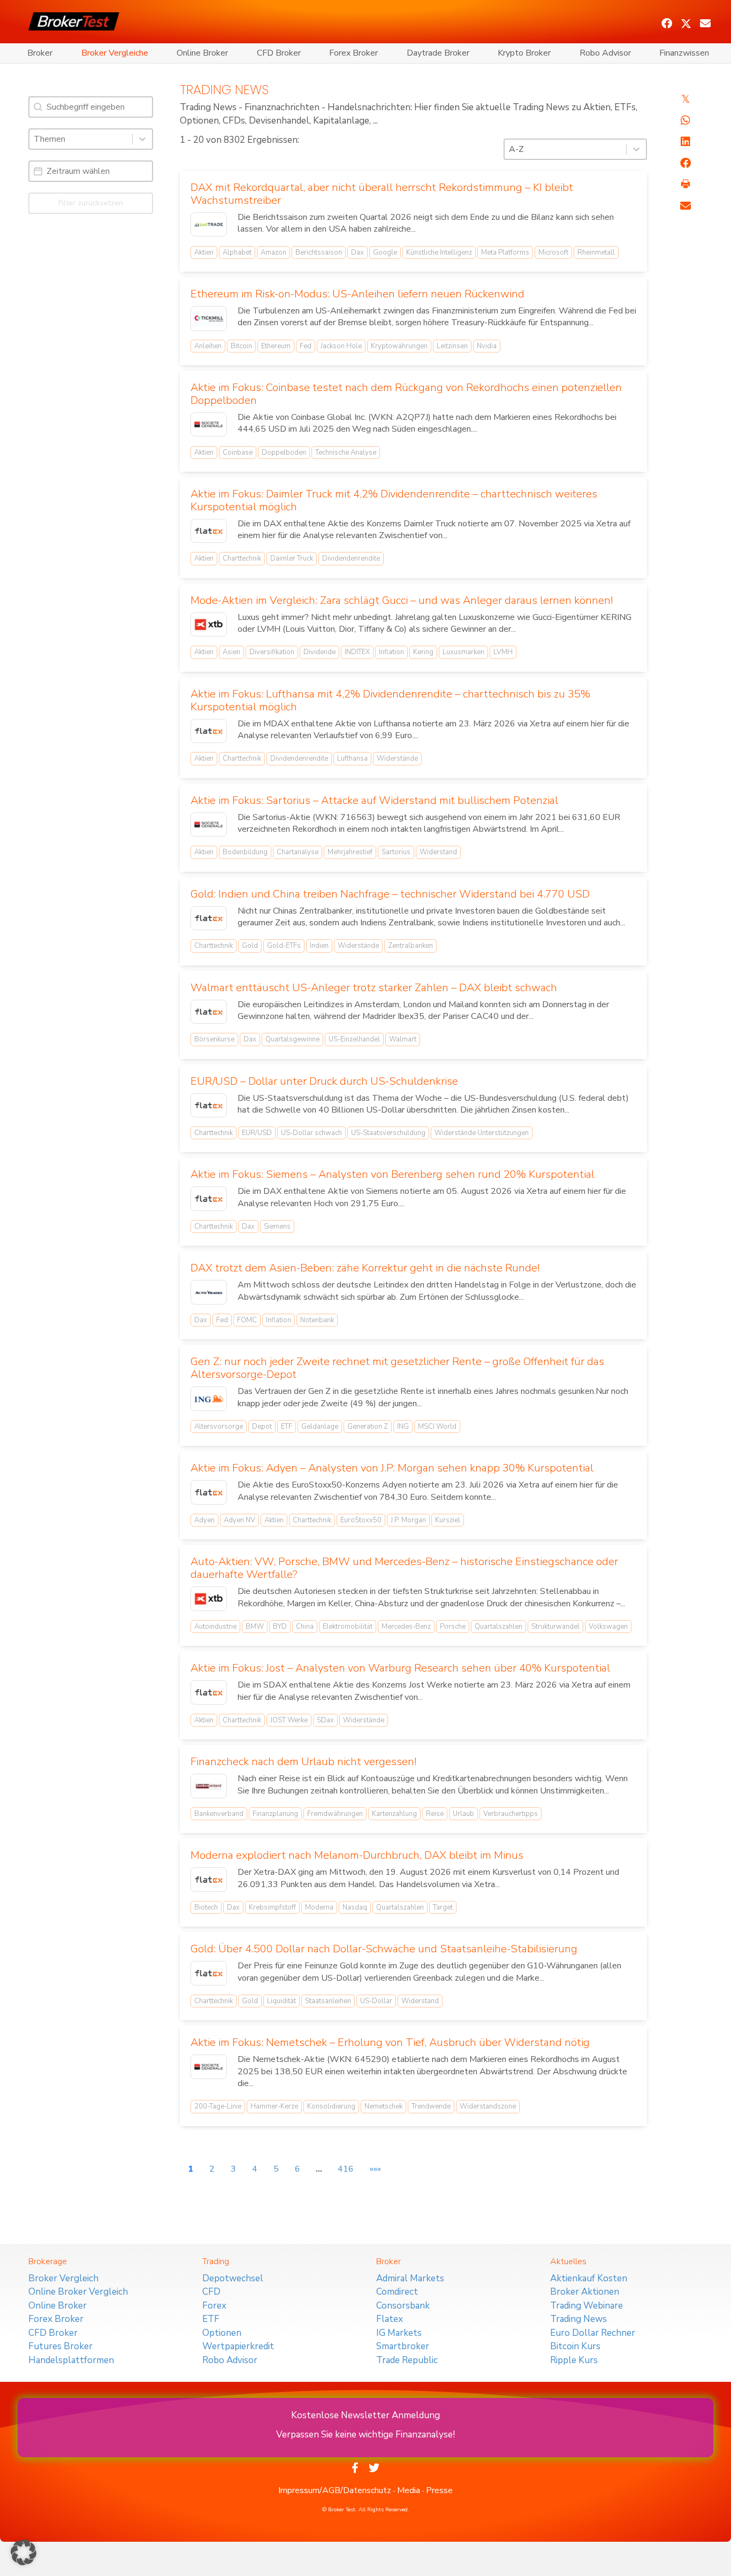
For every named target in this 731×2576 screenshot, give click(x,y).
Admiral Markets (410, 2278)
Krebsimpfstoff (272, 1907)
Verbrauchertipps (511, 1814)
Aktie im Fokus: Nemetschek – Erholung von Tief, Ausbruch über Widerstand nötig (390, 2042)
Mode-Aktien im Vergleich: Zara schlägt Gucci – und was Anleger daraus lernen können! (402, 600)
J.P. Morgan (408, 1520)
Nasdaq (355, 1907)
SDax (325, 1720)
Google (385, 252)
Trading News (578, 2319)
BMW (255, 1627)
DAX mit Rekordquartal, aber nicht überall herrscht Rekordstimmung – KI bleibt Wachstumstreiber (382, 194)
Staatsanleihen (328, 2001)
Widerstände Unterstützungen (482, 1133)
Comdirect (397, 2292)
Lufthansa (352, 758)
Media (409, 2490)
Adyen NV (239, 1520)
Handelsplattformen (71, 2360)
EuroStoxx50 (361, 1520)
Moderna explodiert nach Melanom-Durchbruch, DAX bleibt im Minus (357, 1855)
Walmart (403, 1039)
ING (403, 1427)
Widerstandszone (488, 2106)
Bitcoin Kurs (575, 2346)
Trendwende (431, 2106)
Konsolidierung (331, 2106)
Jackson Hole (341, 346)
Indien (319, 946)
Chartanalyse (298, 852)
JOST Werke (289, 1720)
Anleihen (208, 346)
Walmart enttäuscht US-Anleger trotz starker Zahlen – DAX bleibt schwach (374, 988)
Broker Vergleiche (115, 53)
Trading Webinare (587, 2306)
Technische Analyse (346, 453)
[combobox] (81, 139)
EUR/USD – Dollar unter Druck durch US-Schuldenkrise (324, 1081)
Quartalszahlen (498, 1627)
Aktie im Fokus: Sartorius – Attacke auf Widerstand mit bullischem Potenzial (374, 800)
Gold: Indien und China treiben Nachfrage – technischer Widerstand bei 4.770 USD (390, 894)
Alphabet (237, 252)
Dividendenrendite (351, 558)
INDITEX (357, 652)
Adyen (204, 1520)
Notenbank (317, 1320)
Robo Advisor (605, 53)
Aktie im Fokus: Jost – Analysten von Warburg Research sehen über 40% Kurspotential (400, 1668)
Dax (357, 252)
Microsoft (553, 252)
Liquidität (281, 2001)
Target (443, 1907)
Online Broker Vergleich (78, 2292)
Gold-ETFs (284, 946)
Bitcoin (241, 346)
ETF (287, 1427)
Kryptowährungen (399, 346)
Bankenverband (219, 1814)
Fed (306, 346)
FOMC (247, 1320)
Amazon (273, 252)
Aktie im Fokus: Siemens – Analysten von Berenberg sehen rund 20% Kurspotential (393, 1174)
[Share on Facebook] (686, 163)
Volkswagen (608, 1627)
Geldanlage (320, 1427)
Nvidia (487, 346)
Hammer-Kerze (274, 2106)
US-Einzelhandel (354, 1039)
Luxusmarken (463, 652)
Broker (40, 53)
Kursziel (448, 1520)
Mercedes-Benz (406, 1627)
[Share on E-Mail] (686, 206)
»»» (375, 2169)
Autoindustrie (215, 1627)
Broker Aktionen (585, 2292)
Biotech (206, 1907)
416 (346, 2169)
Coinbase (238, 453)
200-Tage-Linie (218, 2106)
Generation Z (368, 1427)
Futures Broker (60, 2346)
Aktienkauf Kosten (589, 2278)
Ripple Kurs (574, 2360)
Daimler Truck (292, 558)
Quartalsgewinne (292, 1039)
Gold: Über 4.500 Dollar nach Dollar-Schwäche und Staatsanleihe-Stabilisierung (384, 1949)
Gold (250, 946)
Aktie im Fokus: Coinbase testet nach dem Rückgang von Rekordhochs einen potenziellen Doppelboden (406, 394)
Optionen (222, 2333)
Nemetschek (383, 2106)
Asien (231, 652)
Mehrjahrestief (350, 852)
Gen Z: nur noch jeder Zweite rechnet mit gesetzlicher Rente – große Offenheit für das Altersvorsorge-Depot (397, 1368)
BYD (280, 1627)
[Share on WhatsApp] (686, 120)
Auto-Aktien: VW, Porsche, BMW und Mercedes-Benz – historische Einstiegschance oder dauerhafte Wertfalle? (404, 1568)
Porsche (453, 1627)
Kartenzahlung (394, 1814)
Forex (214, 2306)
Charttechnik (242, 558)
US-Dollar (376, 2001)
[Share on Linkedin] (686, 142)
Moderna (319, 1907)
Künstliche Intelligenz (439, 252)
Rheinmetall (596, 252)
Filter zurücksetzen (91, 203)
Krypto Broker (524, 53)
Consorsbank (403, 2306)
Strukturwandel (555, 1627)
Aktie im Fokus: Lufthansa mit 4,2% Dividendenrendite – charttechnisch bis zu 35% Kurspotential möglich (390, 700)
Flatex (390, 2319)
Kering (423, 652)
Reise (435, 1814)
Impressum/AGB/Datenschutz (335, 2490)
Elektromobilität (348, 1627)
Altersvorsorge (219, 1427)
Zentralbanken (410, 946)
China (305, 1627)
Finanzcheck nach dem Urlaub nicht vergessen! (303, 1762)
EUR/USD (257, 1133)
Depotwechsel (233, 2278)
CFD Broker (279, 53)
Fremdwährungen (335, 1814)
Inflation (391, 652)
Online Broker (202, 53)
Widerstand (438, 852)
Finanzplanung (275, 1814)
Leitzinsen (452, 346)
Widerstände (397, 758)
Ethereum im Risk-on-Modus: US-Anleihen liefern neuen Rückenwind (357, 294)
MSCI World (437, 1427)
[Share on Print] (686, 185)
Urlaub (463, 1814)
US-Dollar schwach (311, 1133)
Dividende (319, 652)
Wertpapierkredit (238, 2346)
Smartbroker (403, 2346)
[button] (667, 24)
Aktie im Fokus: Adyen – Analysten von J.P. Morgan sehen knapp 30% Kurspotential (392, 1468)
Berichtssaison (319, 252)
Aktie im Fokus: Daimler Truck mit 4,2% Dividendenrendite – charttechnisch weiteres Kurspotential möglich (394, 500)
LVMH (503, 652)
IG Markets (399, 2333)
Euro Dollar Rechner (593, 2333)
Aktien (204, 252)
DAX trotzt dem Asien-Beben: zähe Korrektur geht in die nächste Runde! (365, 1268)
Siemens (277, 1226)
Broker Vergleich (63, 2278)
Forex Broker (353, 53)
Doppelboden (284, 453)
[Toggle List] (142, 139)
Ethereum (276, 346)
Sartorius (396, 852)
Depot (262, 1427)
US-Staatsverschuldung (388, 1133)
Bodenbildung (245, 852)
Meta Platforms (505, 252)
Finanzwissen (684, 53)
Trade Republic (407, 2360)
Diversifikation (272, 652)
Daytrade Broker (438, 53)
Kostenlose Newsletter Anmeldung (365, 2415)
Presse (439, 2490)
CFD (211, 2292)
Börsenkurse (214, 1039)
